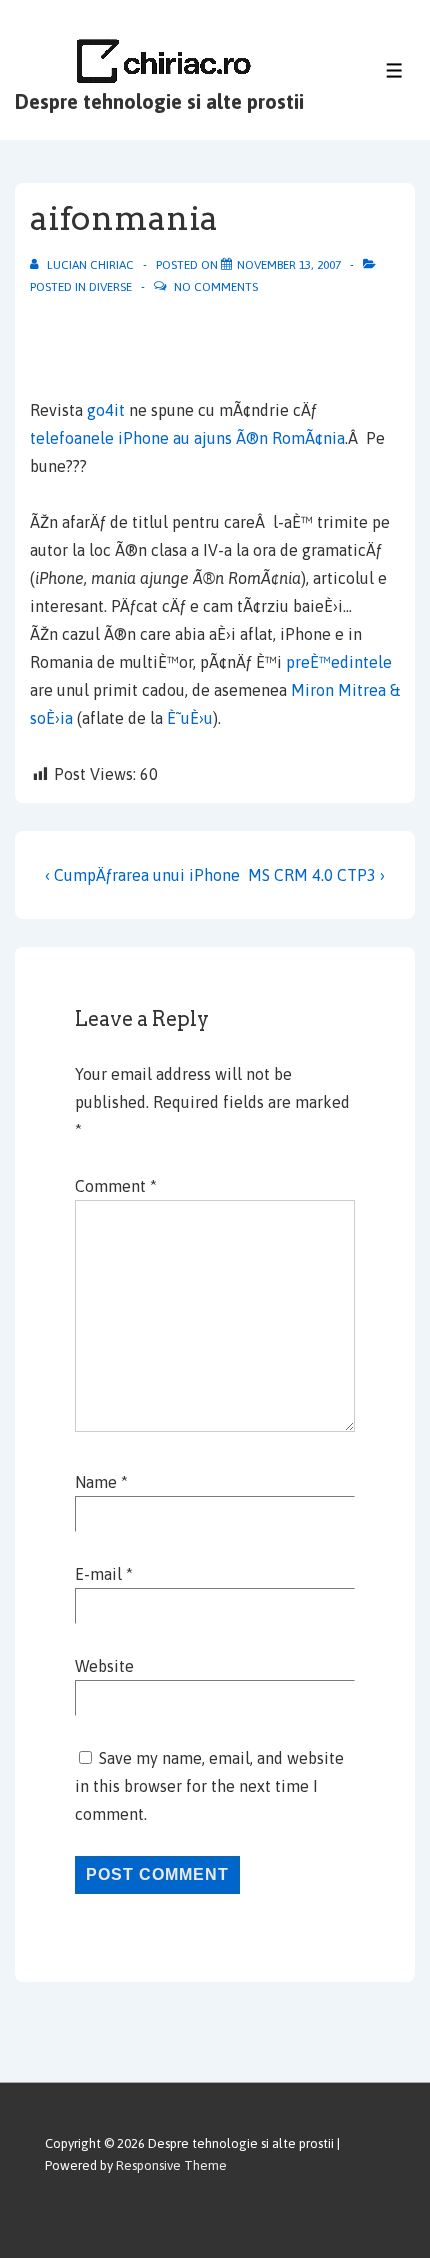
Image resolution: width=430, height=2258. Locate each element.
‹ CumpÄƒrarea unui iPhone (142, 875)
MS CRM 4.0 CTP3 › (316, 875)
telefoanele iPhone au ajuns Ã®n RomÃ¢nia (187, 438)
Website (104, 1666)
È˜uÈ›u (190, 718)
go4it (108, 410)
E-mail (98, 1574)
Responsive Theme (171, 2165)
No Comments (216, 287)
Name (96, 1482)
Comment (116, 1186)
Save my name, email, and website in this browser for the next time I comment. (209, 1786)
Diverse (110, 287)
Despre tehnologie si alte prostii (159, 101)
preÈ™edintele (339, 662)
